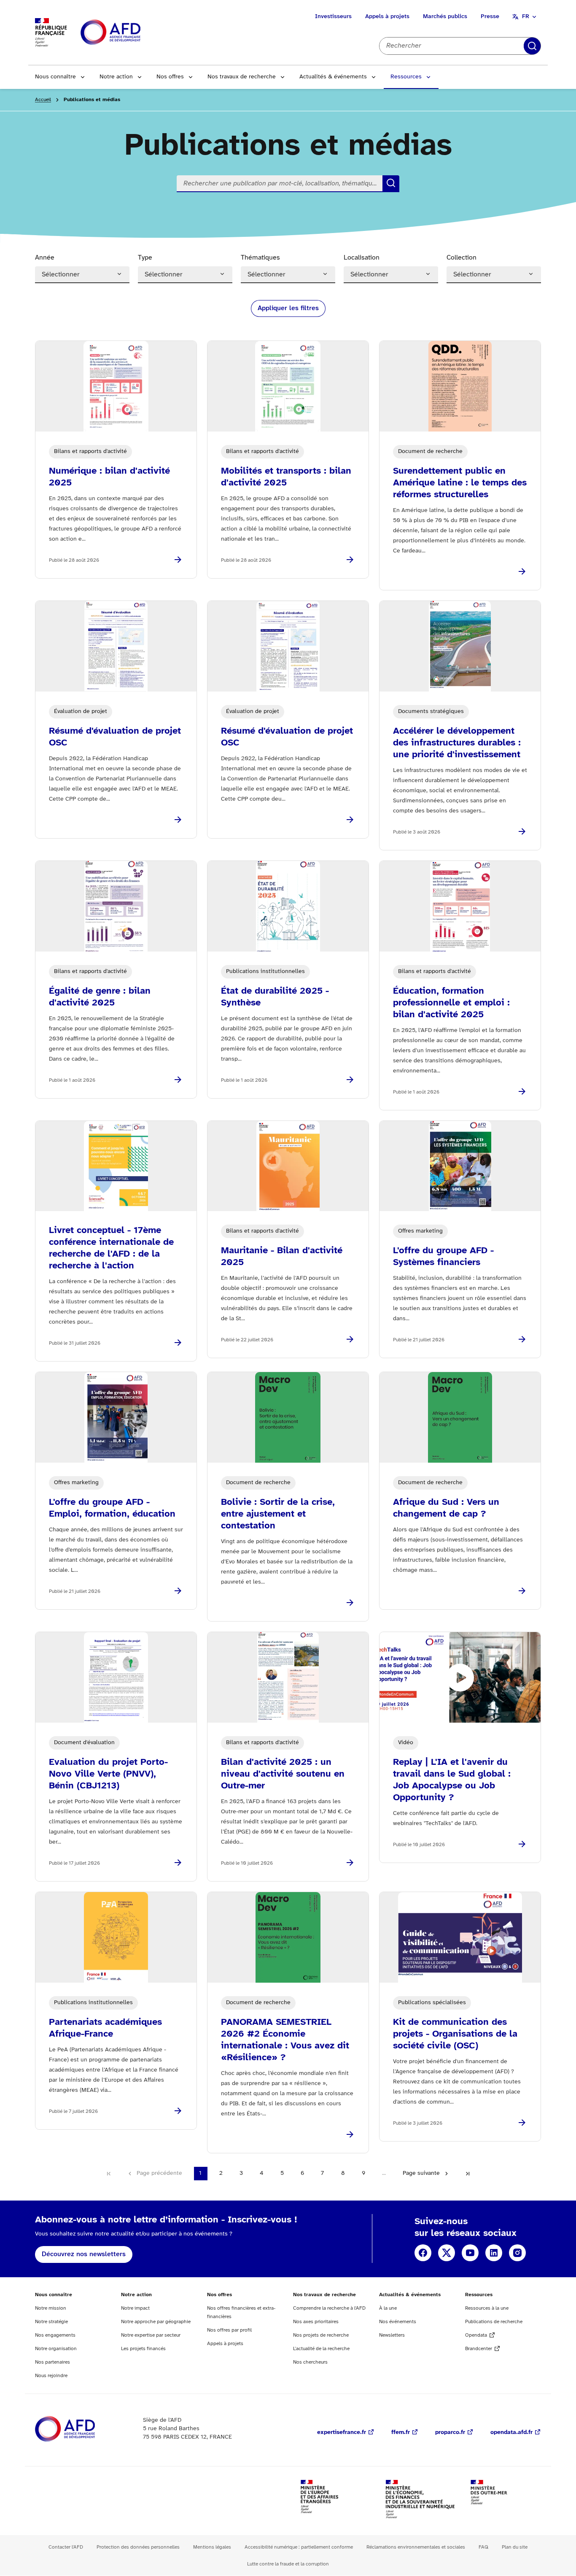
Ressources (406, 77)
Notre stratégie (51, 2322)
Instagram (517, 2253)
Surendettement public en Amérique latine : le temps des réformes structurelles (460, 483)
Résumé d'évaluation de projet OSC (115, 737)
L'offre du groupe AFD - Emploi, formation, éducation (112, 1508)
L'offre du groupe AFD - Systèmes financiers (443, 1257)
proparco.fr (450, 2433)
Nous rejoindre (51, 2376)
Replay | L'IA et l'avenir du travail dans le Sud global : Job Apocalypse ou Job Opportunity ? (452, 1780)
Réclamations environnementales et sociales (416, 2547)
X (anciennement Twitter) (447, 2253)
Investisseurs (333, 17)
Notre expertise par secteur (151, 2335)
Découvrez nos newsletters (84, 2254)
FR (526, 17)
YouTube (470, 2253)
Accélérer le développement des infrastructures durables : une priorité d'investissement (457, 743)
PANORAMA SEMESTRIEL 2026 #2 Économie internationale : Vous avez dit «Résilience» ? (285, 2040)
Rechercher (532, 46)
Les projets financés (143, 2349)
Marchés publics (445, 17)
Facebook (423, 2253)
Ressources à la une (487, 2308)
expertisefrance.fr (342, 2433)
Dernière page (468, 2174)
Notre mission (51, 2308)
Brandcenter (479, 2349)
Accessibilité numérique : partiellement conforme (299, 2547)
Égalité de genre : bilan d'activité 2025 (100, 997)
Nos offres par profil (229, 2330)
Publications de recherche (494, 2322)
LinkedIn (494, 2253)
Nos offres (170, 77)
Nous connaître (55, 77)
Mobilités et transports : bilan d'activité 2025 (286, 477)
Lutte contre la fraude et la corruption (288, 2564)
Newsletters (392, 2335)
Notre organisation (56, 2349)
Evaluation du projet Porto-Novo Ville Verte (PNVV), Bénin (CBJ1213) (108, 1774)
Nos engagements (55, 2335)
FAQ (483, 2547)
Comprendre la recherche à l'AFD (329, 2308)
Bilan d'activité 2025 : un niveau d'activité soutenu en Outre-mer (283, 1774)
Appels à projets (387, 17)
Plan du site (515, 2547)
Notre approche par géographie (156, 2322)
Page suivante (421, 2173)
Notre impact (135, 2308)
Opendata (476, 2335)
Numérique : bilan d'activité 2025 (109, 477)
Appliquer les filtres (288, 308)
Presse (490, 17)
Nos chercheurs (310, 2362)
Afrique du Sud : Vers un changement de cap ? (446, 1508)
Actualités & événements (333, 77)
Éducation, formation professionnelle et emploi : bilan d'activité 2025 (451, 1003)
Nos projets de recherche (321, 2335)
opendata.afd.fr (511, 2433)
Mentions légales (212, 2547)
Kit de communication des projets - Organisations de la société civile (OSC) (455, 2034)
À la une (388, 2308)
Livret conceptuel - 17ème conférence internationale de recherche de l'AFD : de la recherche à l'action (111, 1248)
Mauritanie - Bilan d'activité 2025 (282, 1257)
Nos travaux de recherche (242, 77)
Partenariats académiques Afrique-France (105, 2028)
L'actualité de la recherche (321, 2349)
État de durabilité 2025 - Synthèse (275, 997)
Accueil (43, 100)
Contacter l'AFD (66, 2547)
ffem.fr (401, 2433)
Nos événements (398, 2322)
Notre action (116, 77)
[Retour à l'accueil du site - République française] (129, 33)
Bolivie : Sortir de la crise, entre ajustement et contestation (278, 1514)
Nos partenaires (52, 2362)
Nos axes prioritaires (316, 2322)
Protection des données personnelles (138, 2547)
